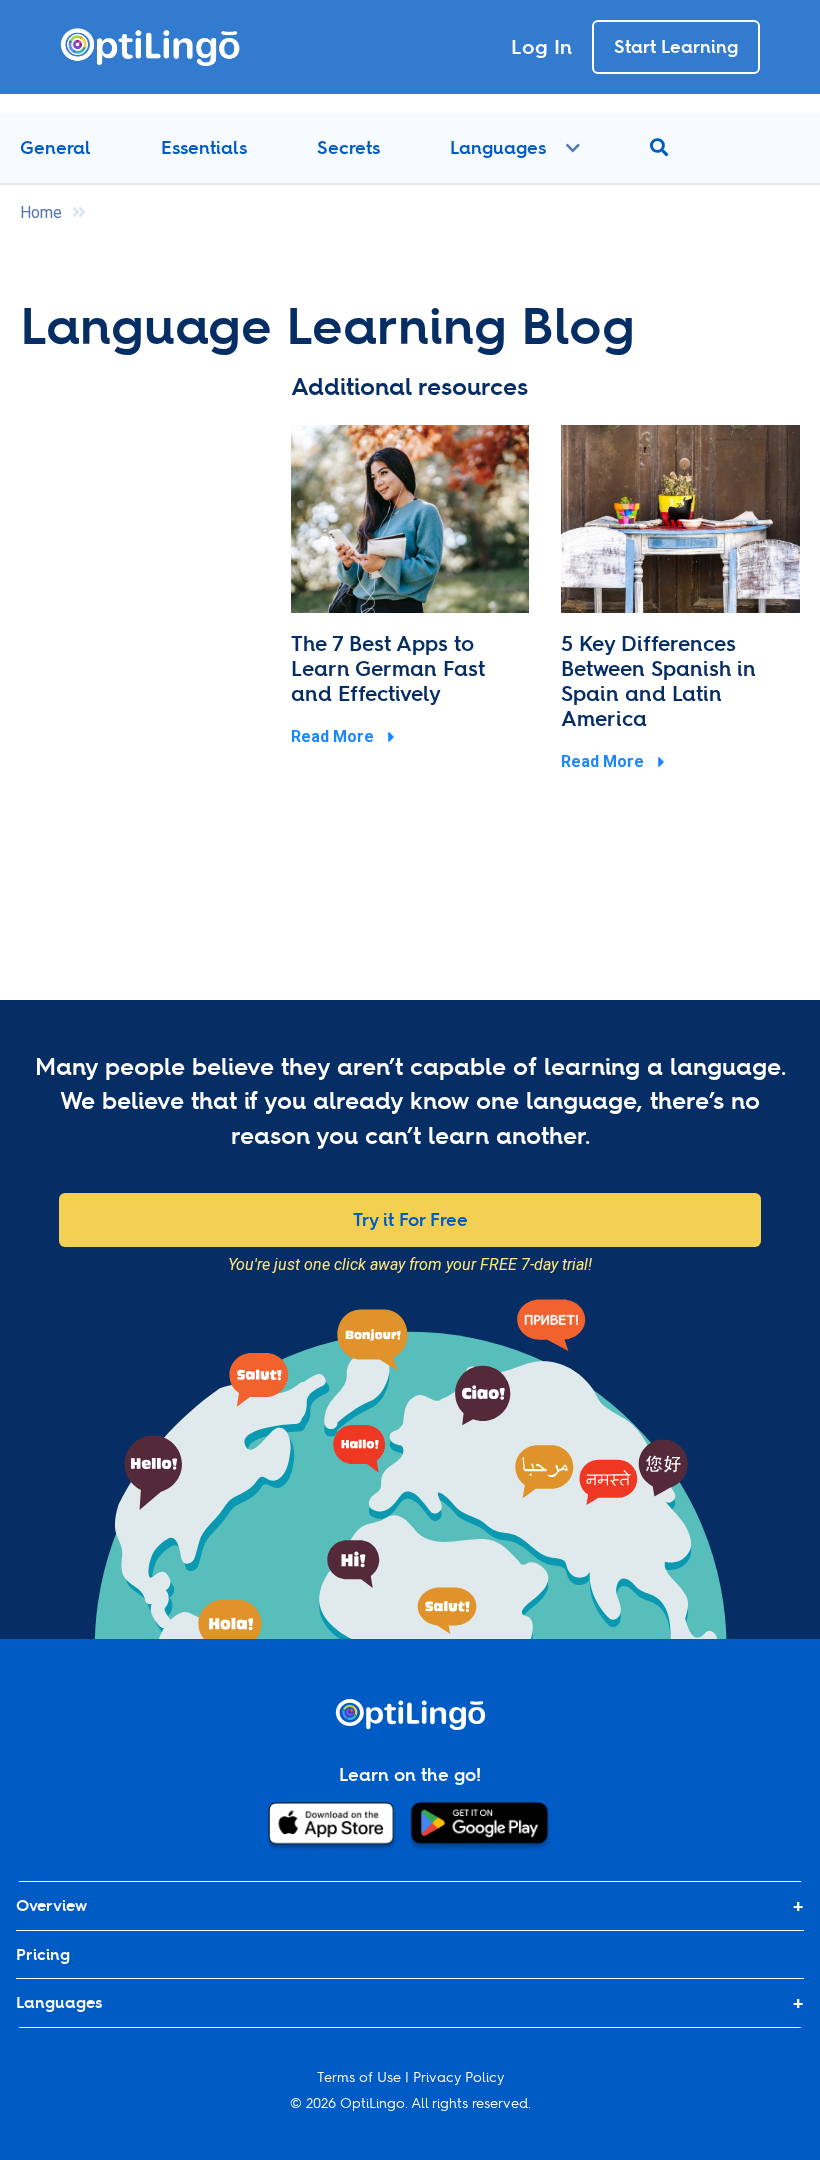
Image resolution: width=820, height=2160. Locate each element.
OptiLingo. (374, 2102)
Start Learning (676, 46)
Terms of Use (359, 2076)
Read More (334, 736)
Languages (498, 147)
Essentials (204, 147)
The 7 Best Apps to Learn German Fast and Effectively (388, 668)
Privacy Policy (458, 2076)
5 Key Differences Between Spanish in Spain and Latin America (658, 681)
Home (41, 212)
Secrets (348, 147)
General (55, 147)
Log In (541, 47)
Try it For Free (410, 1219)
